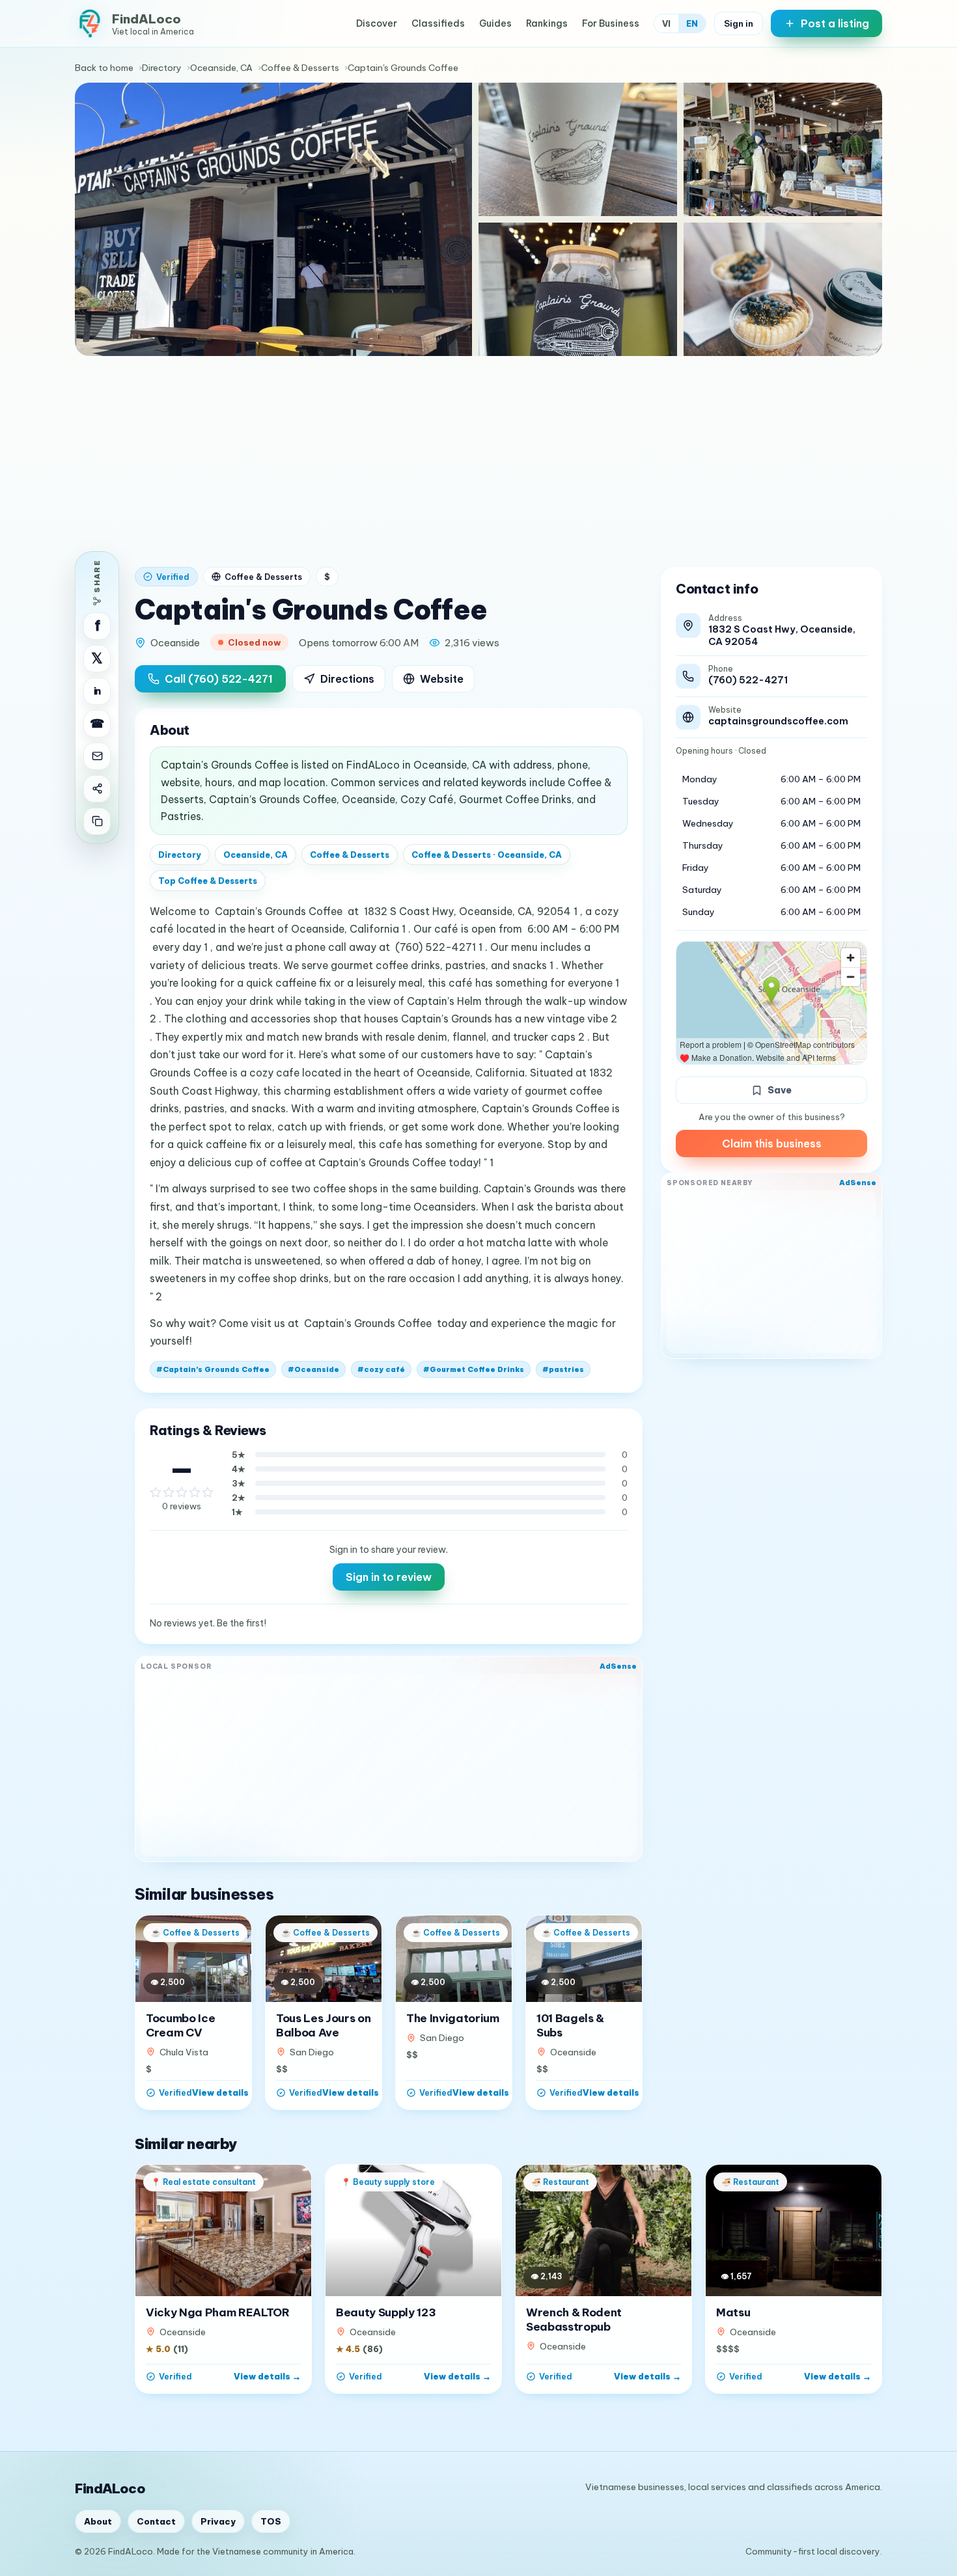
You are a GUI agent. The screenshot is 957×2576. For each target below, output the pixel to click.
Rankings (547, 23)
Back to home (104, 68)
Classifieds (438, 23)
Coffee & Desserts (300, 68)
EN (692, 23)
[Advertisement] (478, 454)
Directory (162, 68)
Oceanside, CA (221, 68)
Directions (347, 679)
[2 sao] (169, 1492)
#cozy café (381, 1369)
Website (442, 679)
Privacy (218, 2521)
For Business (611, 23)
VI (666, 23)
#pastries (563, 1369)
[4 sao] (195, 1492)
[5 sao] (208, 1492)
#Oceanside (313, 1369)
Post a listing (835, 23)
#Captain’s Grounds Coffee (213, 1369)
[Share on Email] (97, 756)
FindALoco (110, 2488)
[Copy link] (97, 821)
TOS (271, 2521)
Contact (156, 2521)
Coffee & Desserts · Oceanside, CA (487, 855)
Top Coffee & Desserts (208, 881)
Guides (495, 23)
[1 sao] (156, 1492)
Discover (377, 23)
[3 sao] (182, 1492)
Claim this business (772, 1144)
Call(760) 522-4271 (219, 679)
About (98, 2521)
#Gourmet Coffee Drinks (474, 1369)
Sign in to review (389, 1577)
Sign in (739, 23)
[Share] (97, 789)
